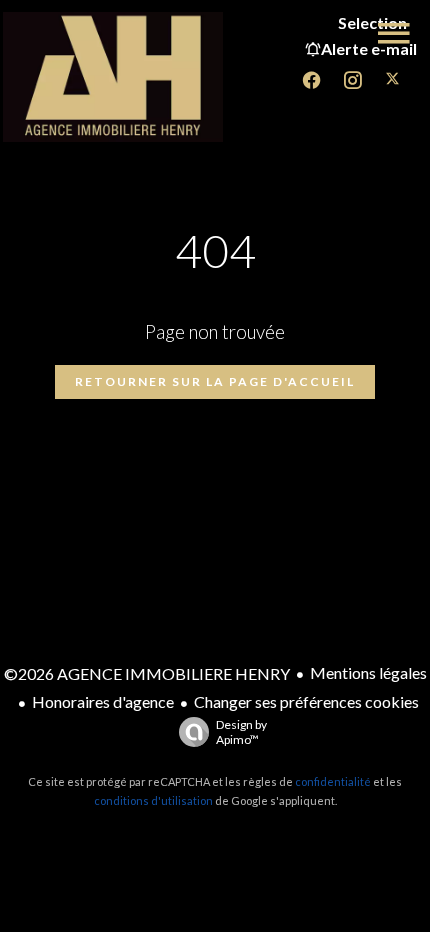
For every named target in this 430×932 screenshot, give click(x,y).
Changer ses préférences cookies (306, 701)
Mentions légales (368, 672)
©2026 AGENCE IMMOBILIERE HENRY (147, 673)
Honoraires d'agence (103, 701)
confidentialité (333, 781)
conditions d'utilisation (153, 800)
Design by (241, 732)
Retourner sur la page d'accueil (215, 381)
